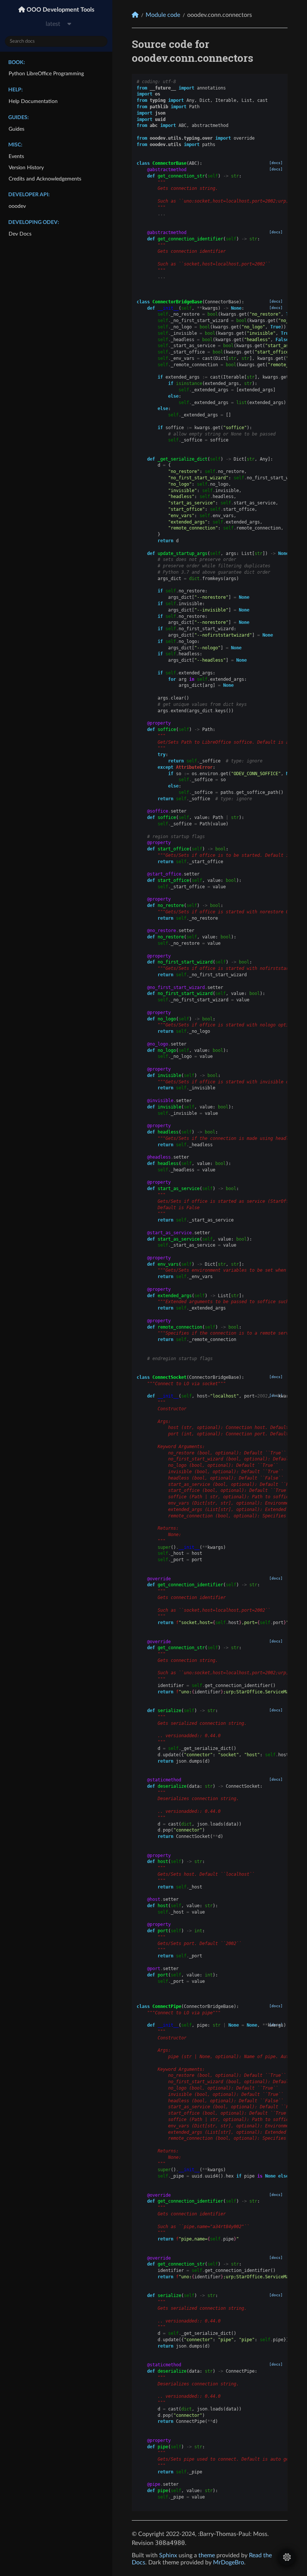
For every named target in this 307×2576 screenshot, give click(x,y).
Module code (163, 15)
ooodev (17, 206)
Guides (16, 129)
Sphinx (168, 2555)
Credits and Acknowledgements (45, 179)
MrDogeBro (229, 2563)
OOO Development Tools (60, 10)
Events (16, 156)
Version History (26, 168)
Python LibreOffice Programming (46, 74)
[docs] (276, 163)
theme (207, 2555)
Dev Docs (20, 234)
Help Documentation (33, 101)
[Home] (135, 15)
